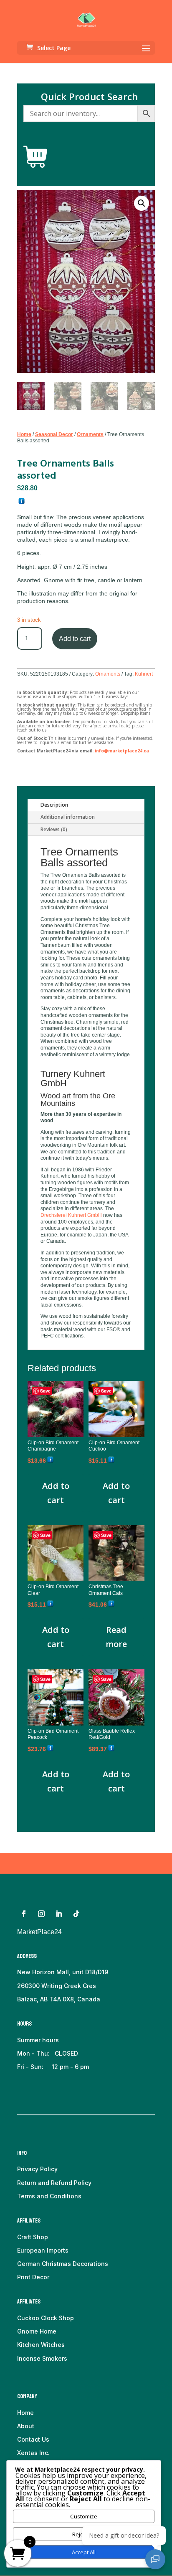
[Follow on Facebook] (24, 1914)
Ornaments (90, 434)
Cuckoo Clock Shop (46, 2318)
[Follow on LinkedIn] (59, 1914)
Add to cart (75, 639)
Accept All (84, 2552)
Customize (84, 2516)
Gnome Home (37, 2331)
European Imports (43, 2250)
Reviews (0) (54, 829)
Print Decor (33, 2277)
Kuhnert (144, 674)
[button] (142, 203)
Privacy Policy (37, 2169)
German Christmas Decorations (63, 2264)
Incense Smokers (42, 2358)
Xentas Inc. (33, 2453)
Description (54, 805)
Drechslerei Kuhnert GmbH (71, 1215)
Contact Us (33, 2439)
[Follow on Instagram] (41, 1914)
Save (45, 1391)
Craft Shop (33, 2237)
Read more (116, 1637)
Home (24, 434)
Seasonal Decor (54, 434)
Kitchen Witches (41, 2345)
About (26, 2426)
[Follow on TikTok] (76, 1914)
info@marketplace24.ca (122, 751)
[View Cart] (35, 157)
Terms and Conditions (49, 2196)
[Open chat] (155, 2559)
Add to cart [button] (56, 1493)
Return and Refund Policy (54, 2183)
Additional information (68, 817)
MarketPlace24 (39, 1932)
